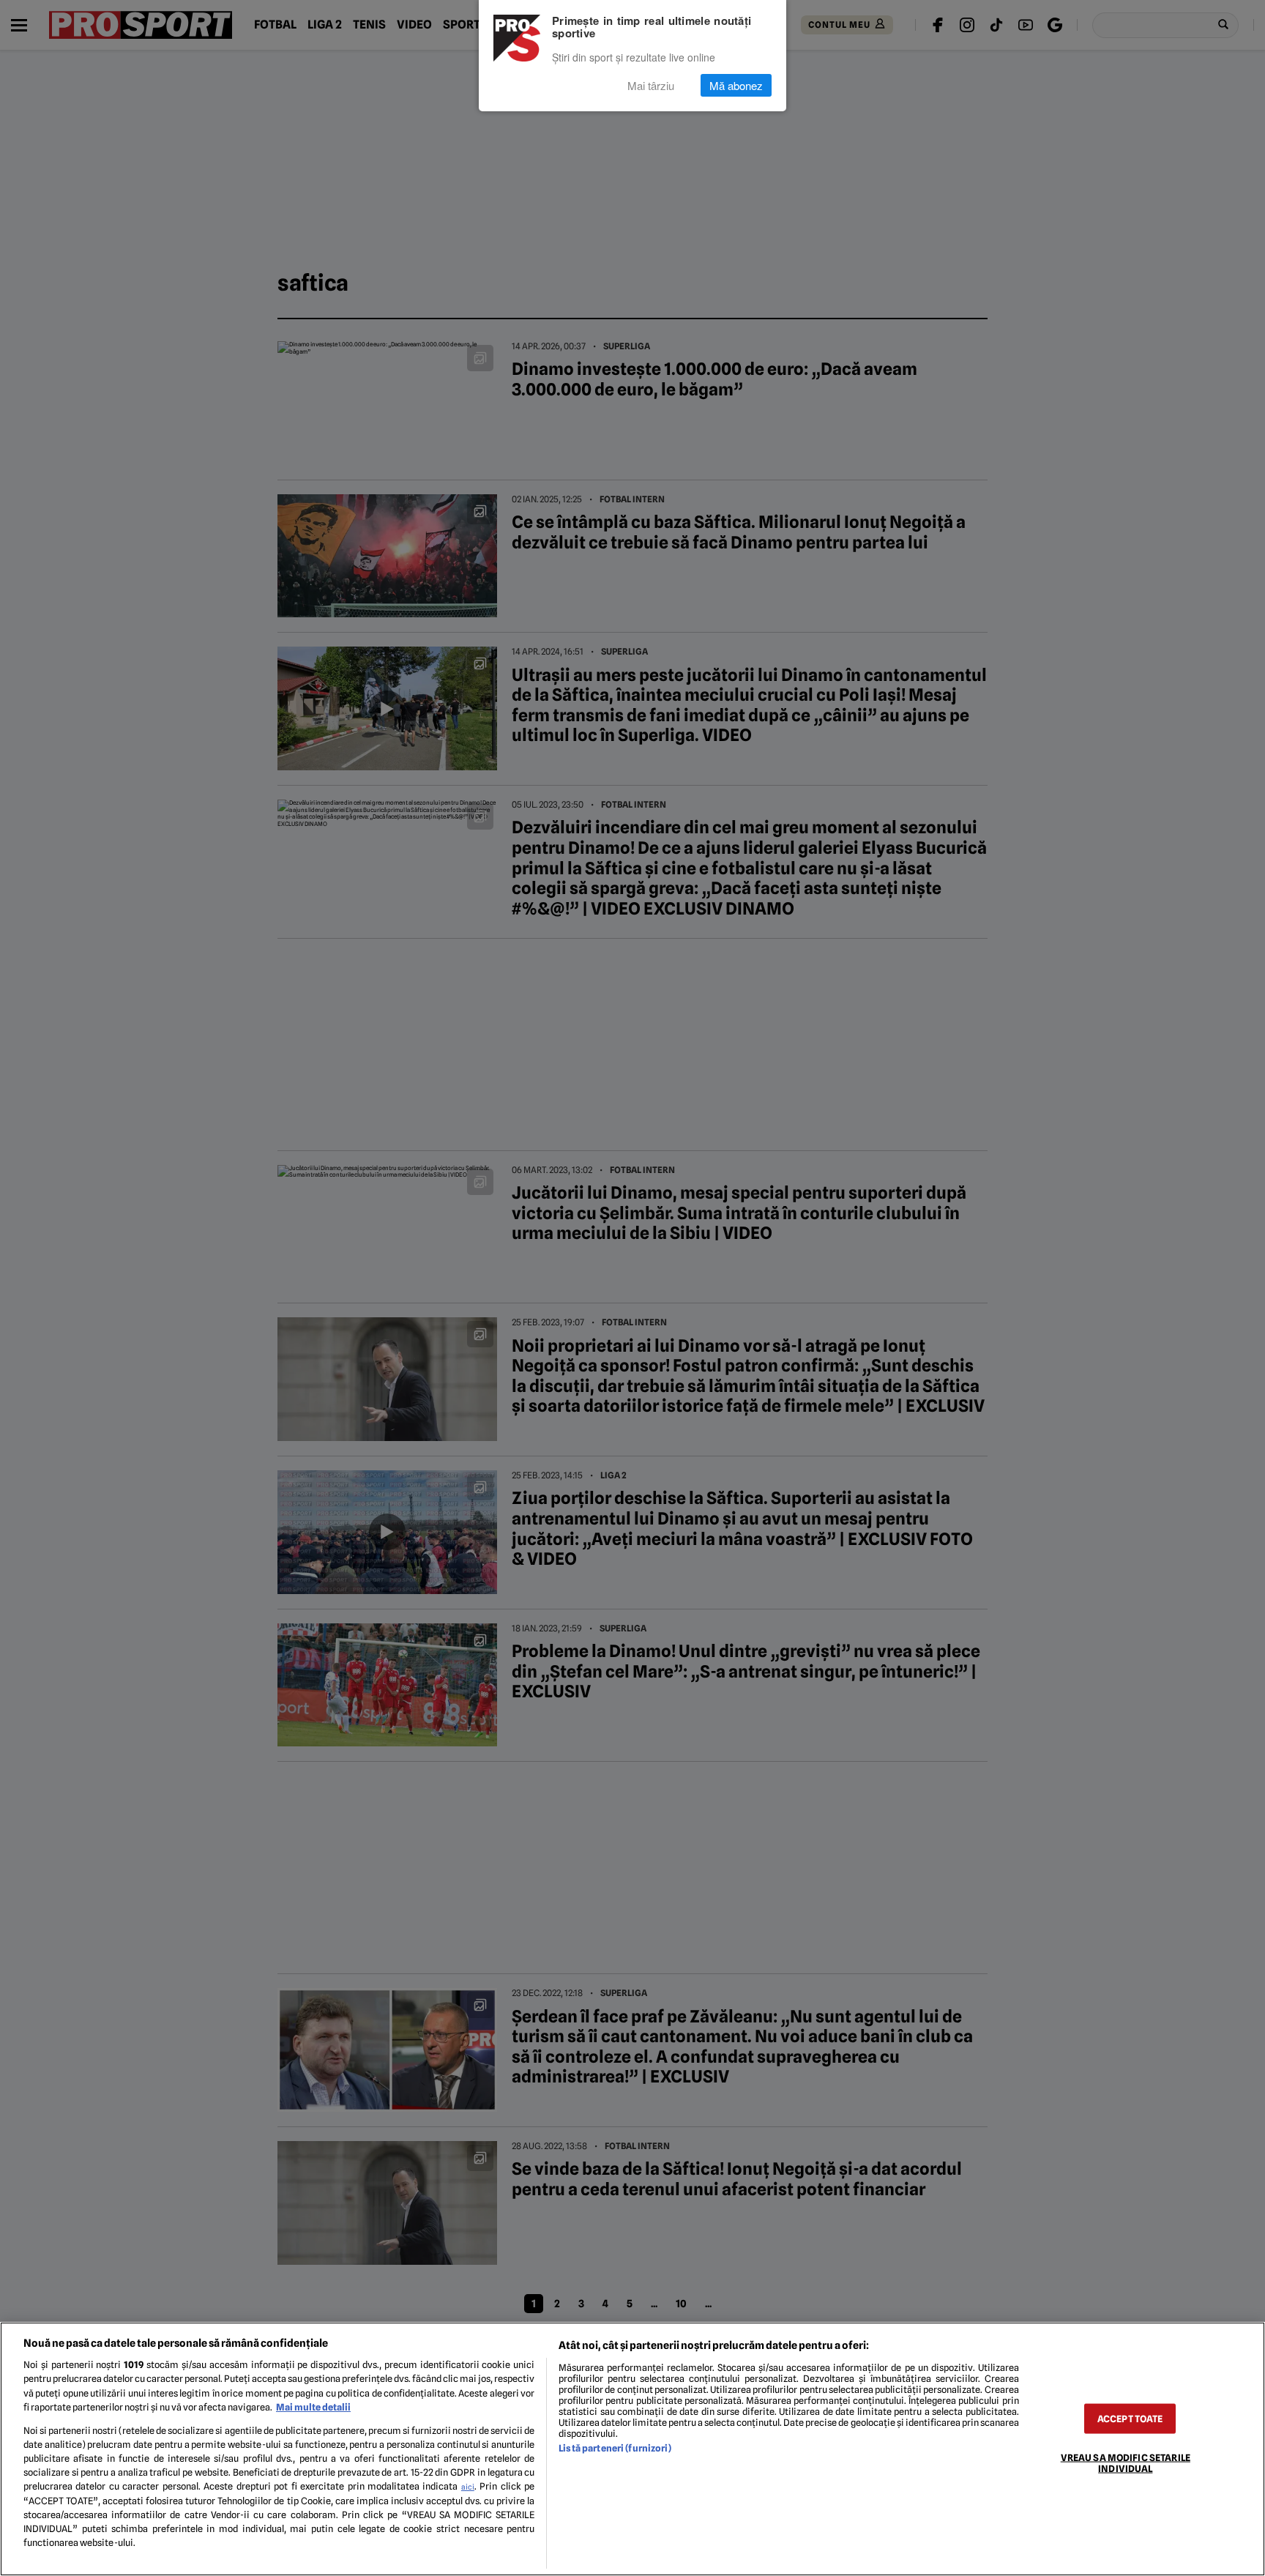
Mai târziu (651, 85)
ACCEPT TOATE (1130, 2418)
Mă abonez (736, 85)
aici (468, 2487)
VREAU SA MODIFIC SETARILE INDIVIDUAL (1126, 2463)
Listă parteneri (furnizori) (615, 2448)
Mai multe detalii (313, 2407)
